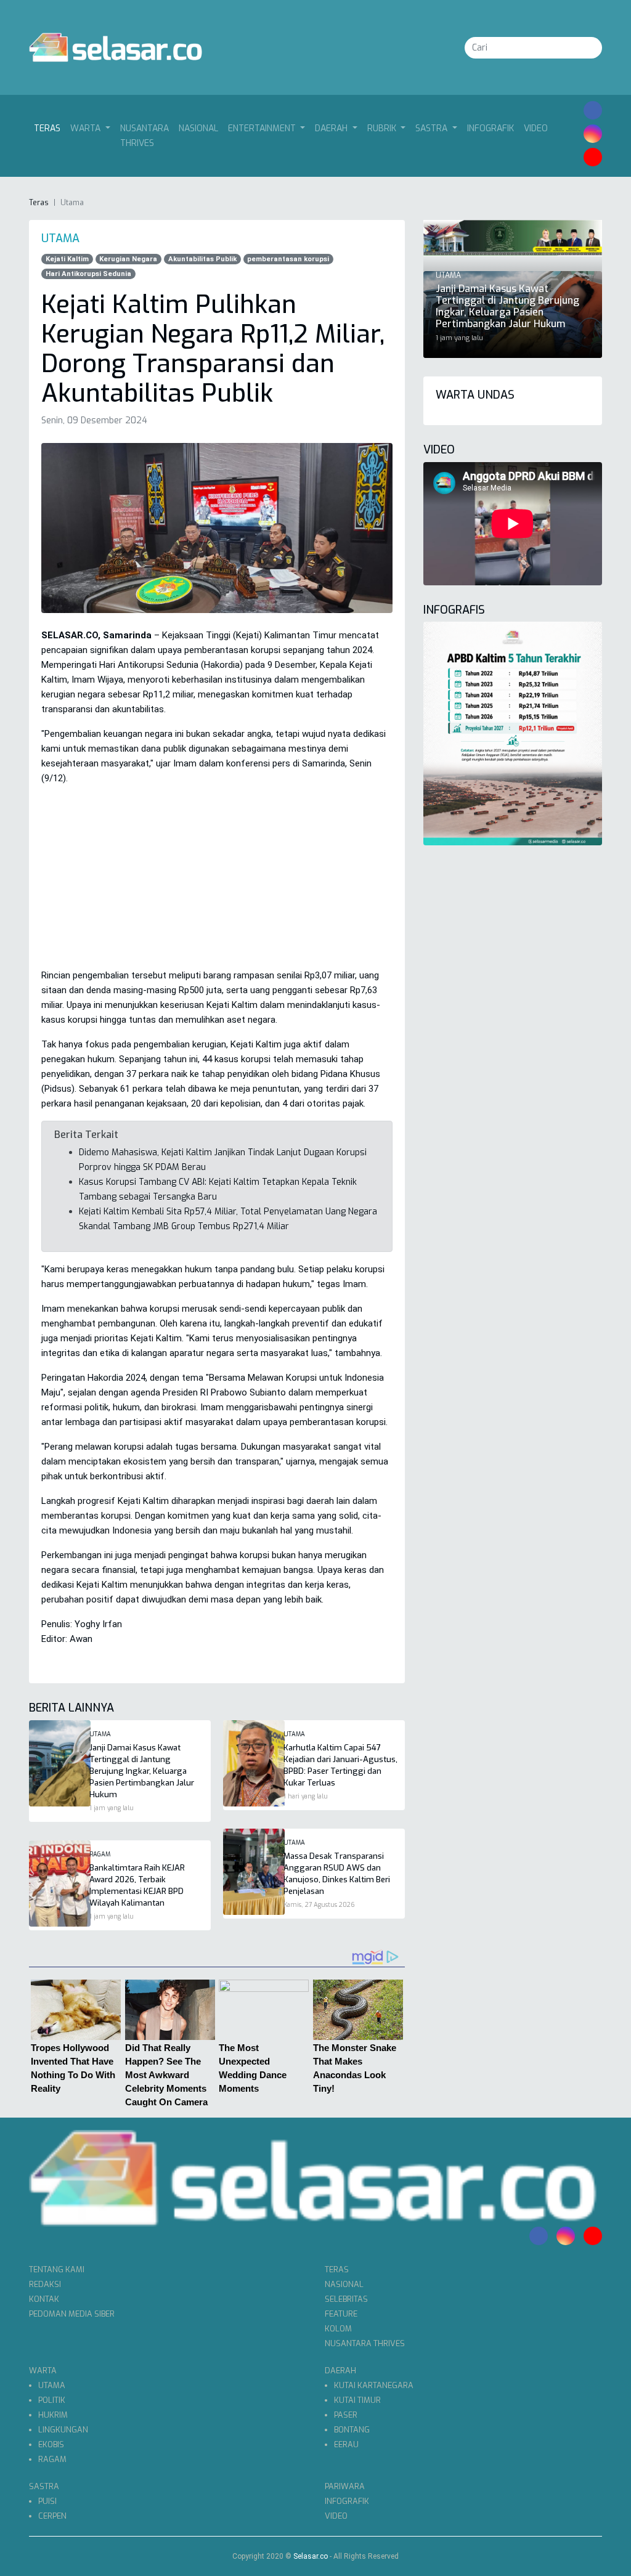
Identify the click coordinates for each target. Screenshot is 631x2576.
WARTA (43, 2371)
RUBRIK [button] (383, 128)
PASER (346, 2415)
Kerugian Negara (128, 259)
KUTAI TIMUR (357, 2400)
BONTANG (352, 2430)
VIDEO (536, 128)
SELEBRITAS (346, 2299)
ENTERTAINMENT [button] (263, 128)
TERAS (337, 2269)
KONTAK (44, 2299)
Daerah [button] (332, 128)
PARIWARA (345, 2486)
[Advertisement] (217, 882)
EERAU (346, 2444)
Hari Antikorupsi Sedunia (88, 274)
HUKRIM (53, 2415)
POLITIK (52, 2400)
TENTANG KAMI (57, 2269)
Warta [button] (87, 128)
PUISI (47, 2501)
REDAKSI (45, 2284)
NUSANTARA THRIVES (145, 136)
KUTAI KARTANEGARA (374, 2385)
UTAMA (52, 2385)
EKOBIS (51, 2444)
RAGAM (52, 2459)
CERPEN (52, 2516)
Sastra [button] (433, 128)
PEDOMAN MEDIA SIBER (72, 2314)
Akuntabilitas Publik (202, 259)
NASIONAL (198, 128)
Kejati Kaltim (67, 259)
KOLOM (338, 2329)
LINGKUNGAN (63, 2430)
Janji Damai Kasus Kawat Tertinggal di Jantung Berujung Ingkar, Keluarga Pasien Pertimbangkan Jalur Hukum (142, 1771)
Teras (50, 128)
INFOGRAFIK (491, 128)
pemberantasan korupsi (288, 259)
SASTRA (44, 2486)
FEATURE (341, 2314)
